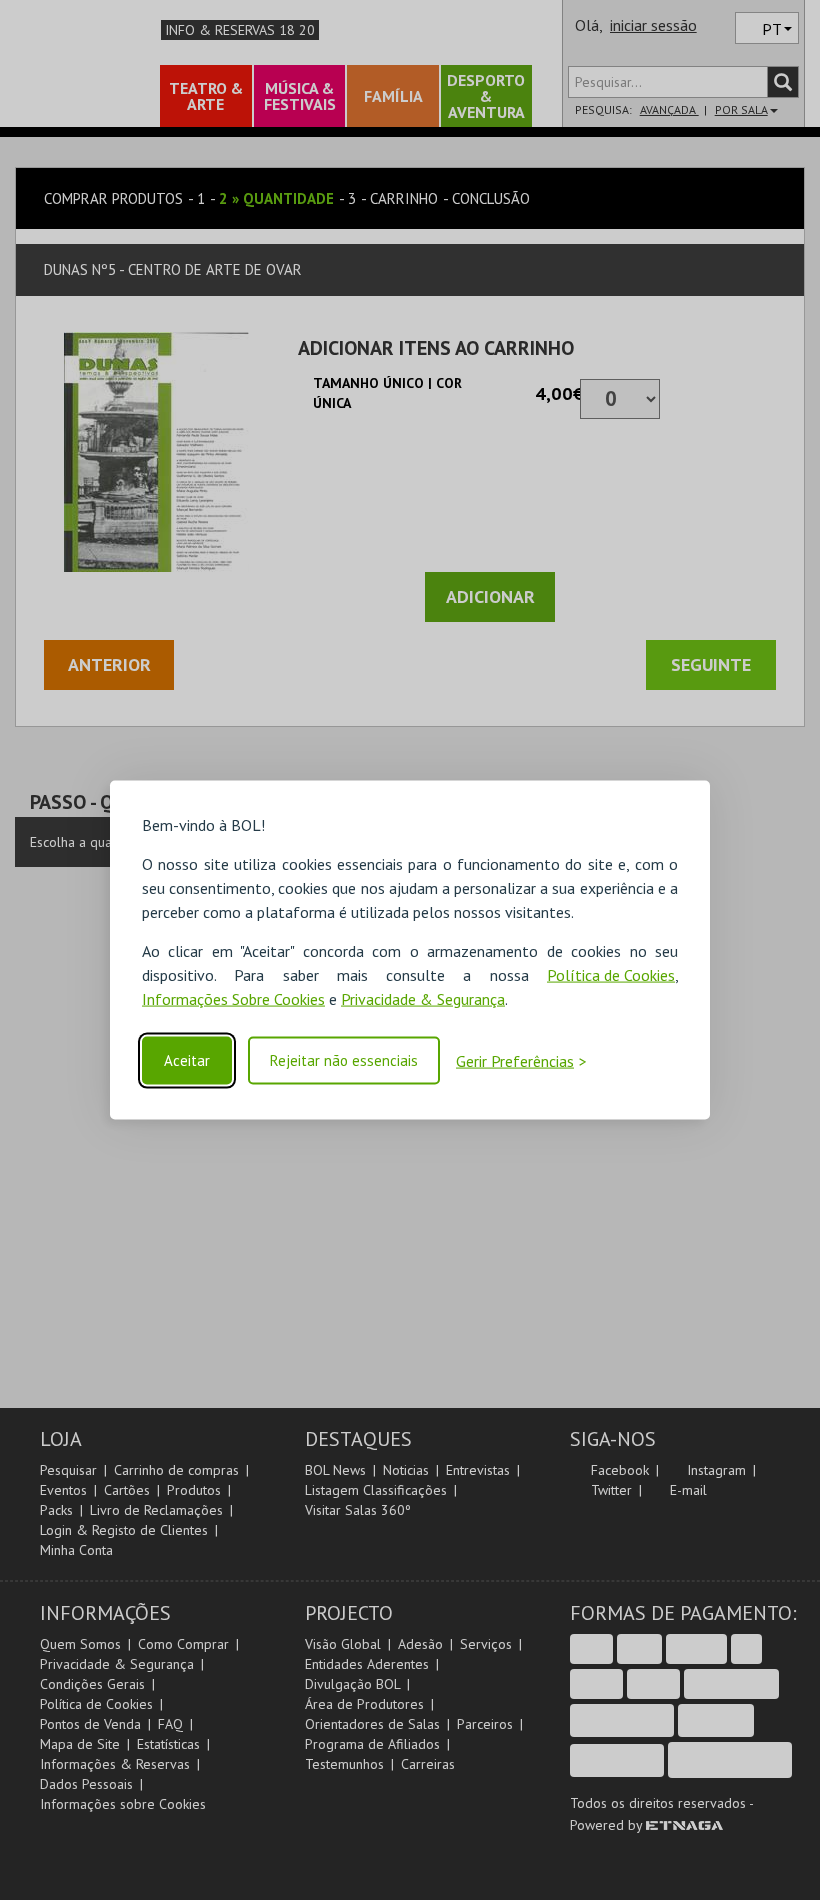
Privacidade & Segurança (423, 999)
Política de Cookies (611, 975)
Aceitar (187, 1060)
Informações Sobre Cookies (233, 999)
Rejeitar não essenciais (344, 1060)
